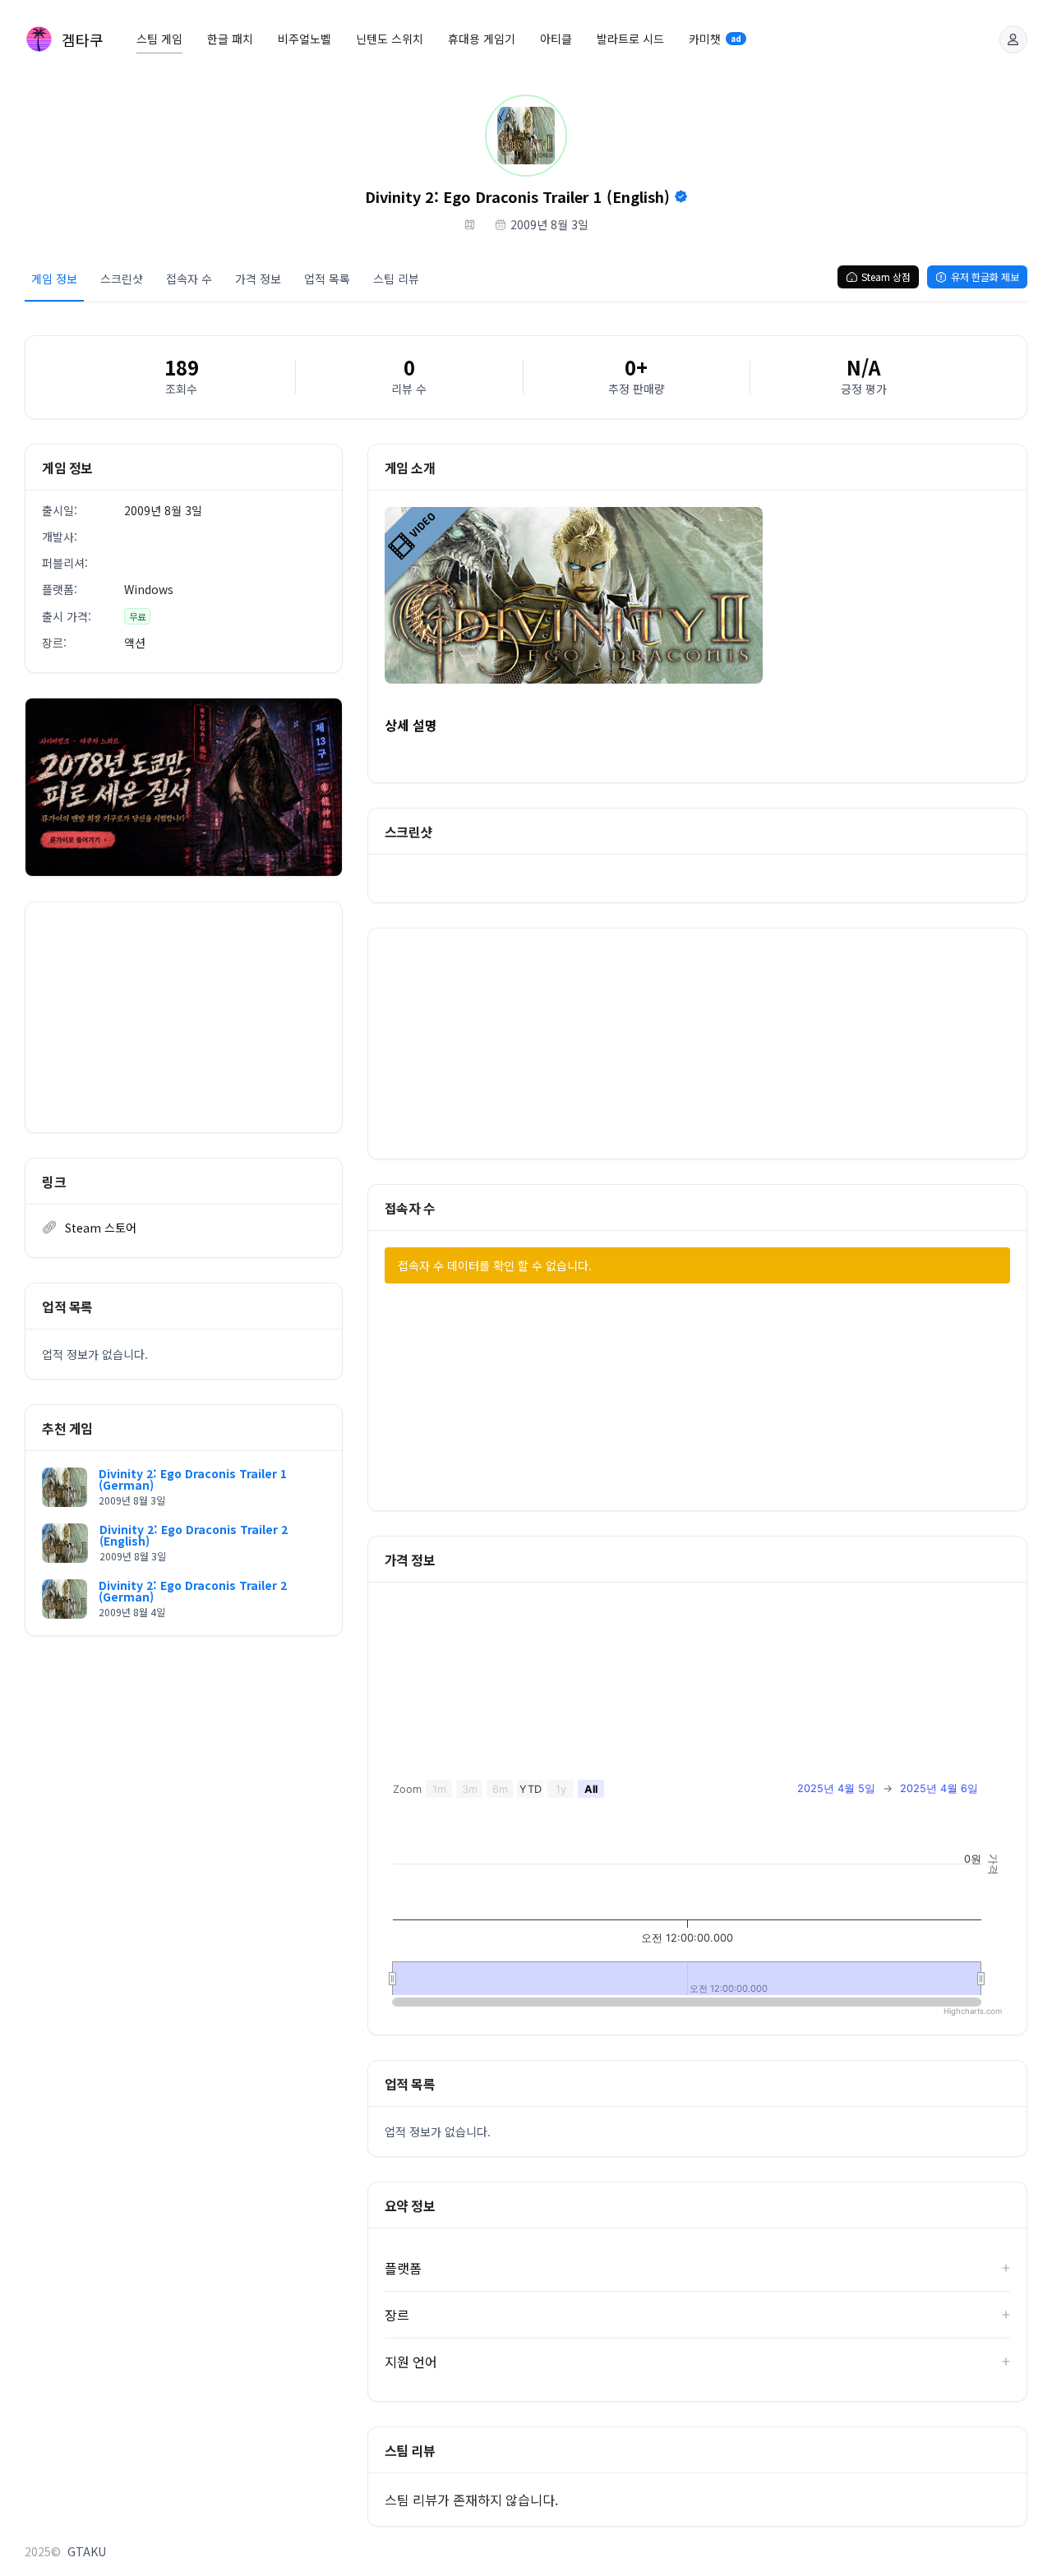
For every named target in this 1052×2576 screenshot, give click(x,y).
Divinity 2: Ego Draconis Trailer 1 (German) (193, 1479)
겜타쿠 (83, 39)
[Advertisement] (184, 1017)
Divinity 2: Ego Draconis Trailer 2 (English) (194, 1535)
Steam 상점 (886, 276)
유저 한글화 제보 (985, 276)
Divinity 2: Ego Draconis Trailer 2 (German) (193, 1591)
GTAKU (87, 2551)
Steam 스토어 (101, 1228)
